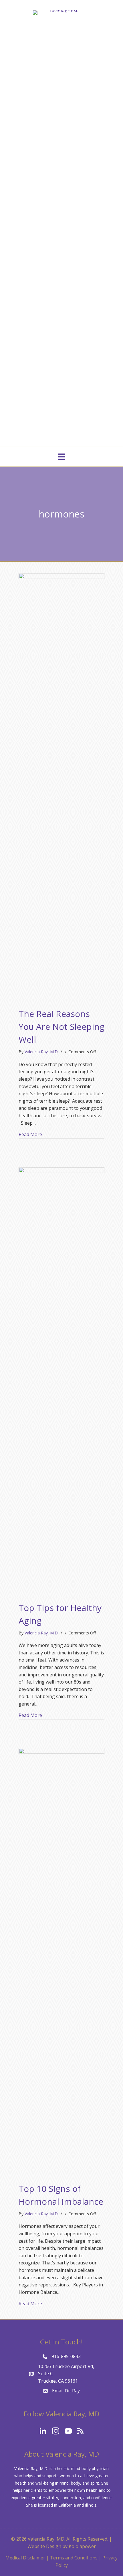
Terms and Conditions (74, 2558)
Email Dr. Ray (66, 2391)
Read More (30, 1134)
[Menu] (61, 456)
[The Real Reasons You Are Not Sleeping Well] (61, 787)
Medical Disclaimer (25, 2558)
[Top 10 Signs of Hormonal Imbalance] (61, 1962)
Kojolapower (82, 2546)
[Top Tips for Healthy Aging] (61, 1381)
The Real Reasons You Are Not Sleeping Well (61, 1027)
